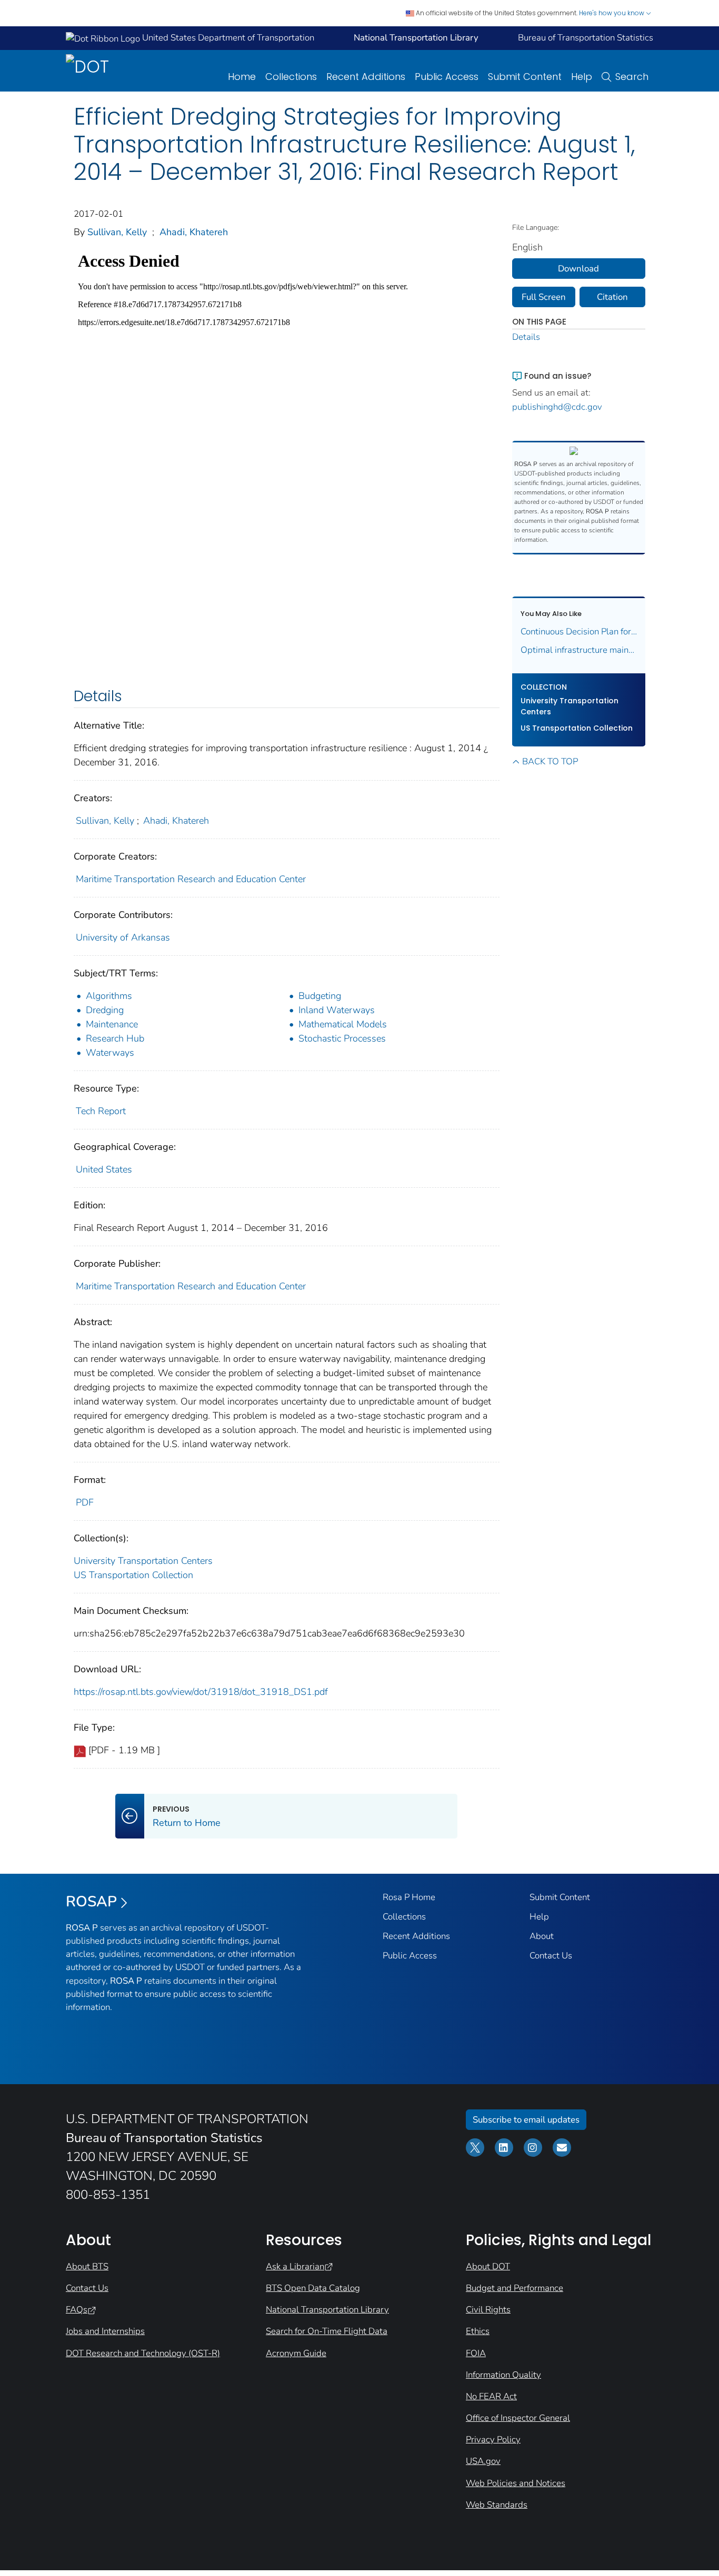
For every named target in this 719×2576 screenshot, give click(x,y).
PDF (85, 1502)
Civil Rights (488, 2310)
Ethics (478, 2331)
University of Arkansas (123, 937)
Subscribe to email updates (526, 2120)
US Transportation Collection (133, 1575)
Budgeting (320, 996)
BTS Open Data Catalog (313, 2288)
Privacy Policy (493, 2439)
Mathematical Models (343, 1024)
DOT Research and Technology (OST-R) (143, 2353)
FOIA (476, 2353)
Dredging (105, 1010)
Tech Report (101, 1111)
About (542, 1936)
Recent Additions (366, 77)
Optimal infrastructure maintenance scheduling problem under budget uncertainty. (579, 650)
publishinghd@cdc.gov (557, 407)
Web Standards (497, 2505)
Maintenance (112, 1024)
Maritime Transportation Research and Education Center (191, 879)
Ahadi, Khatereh (194, 232)
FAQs (77, 2310)
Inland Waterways (337, 1010)
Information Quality (503, 2375)
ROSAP (91, 1902)
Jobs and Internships (105, 2331)
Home (242, 77)
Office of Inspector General (518, 2418)
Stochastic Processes (342, 1038)
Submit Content (525, 77)
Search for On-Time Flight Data (327, 2331)
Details (526, 337)
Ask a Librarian (295, 2266)
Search (632, 77)
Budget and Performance (515, 2288)
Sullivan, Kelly (117, 232)
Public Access (447, 77)
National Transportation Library (327, 2310)
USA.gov (483, 2461)
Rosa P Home (409, 1897)
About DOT (488, 2266)
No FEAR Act (491, 2396)
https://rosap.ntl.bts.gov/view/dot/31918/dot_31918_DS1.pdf (201, 1692)
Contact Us (551, 1956)
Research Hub (115, 1038)
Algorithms (109, 996)
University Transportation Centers (143, 1561)
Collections (291, 77)
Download (578, 269)
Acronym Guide (296, 2353)
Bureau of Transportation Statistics (586, 38)
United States (104, 1169)
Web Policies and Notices (516, 2483)
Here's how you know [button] (612, 13)
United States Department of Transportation (227, 38)
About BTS (87, 2266)
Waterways (110, 1053)
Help (582, 77)
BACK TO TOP (550, 761)
